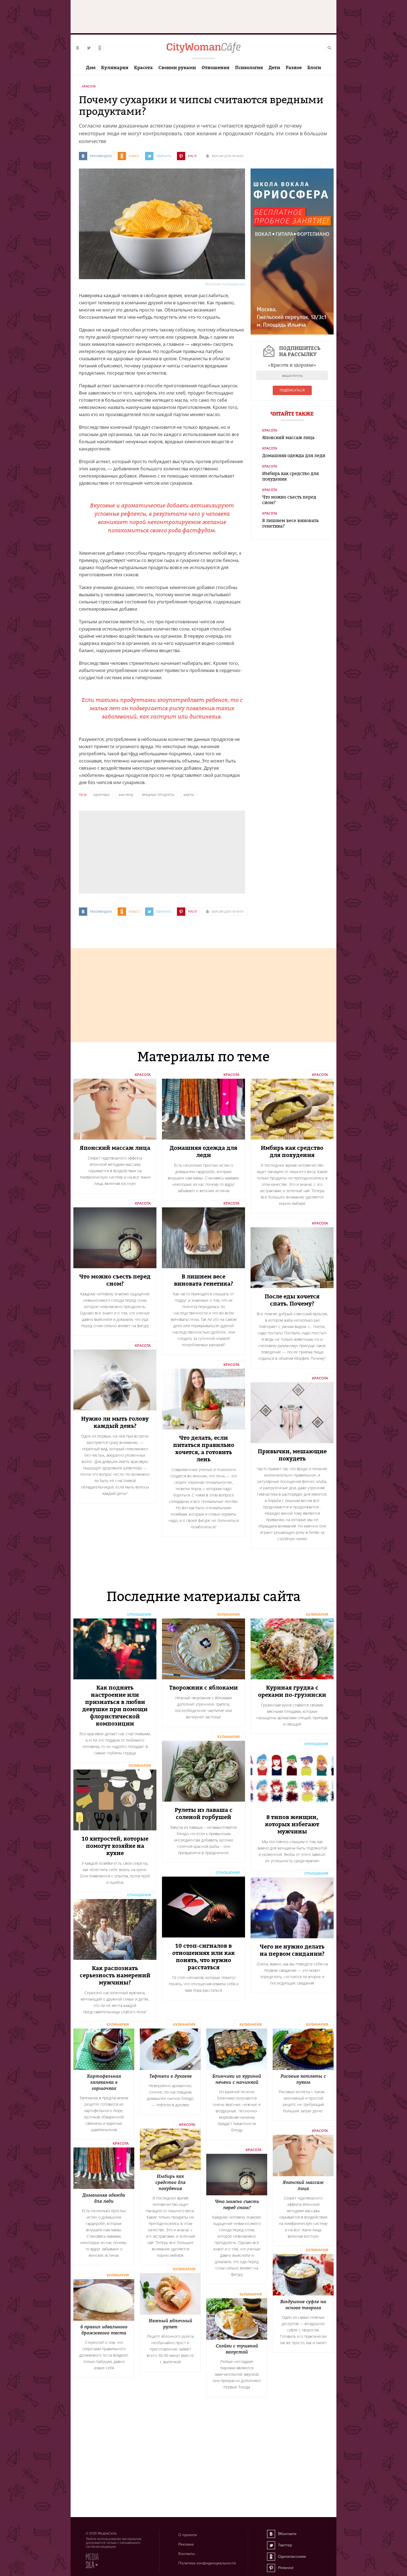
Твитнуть (164, 156)
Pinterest (271, 2568)
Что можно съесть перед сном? (289, 500)
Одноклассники (271, 2557)
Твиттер (271, 2545)
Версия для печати (228, 156)
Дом (91, 68)
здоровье (101, 795)
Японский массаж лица (288, 437)
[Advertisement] (120, 852)
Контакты (187, 2554)
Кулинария (115, 68)
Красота (143, 68)
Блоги (314, 68)
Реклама (186, 2544)
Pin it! (193, 156)
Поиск (329, 48)
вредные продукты (158, 795)
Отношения (216, 68)
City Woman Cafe (203, 48)
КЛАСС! (134, 156)
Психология (249, 68)
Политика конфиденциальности (207, 2563)
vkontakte (78, 48)
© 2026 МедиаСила (101, 2533)
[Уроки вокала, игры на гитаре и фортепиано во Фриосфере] (292, 333)
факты (189, 795)
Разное (294, 68)
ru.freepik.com (234, 284)
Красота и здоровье (292, 365)
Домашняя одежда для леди (294, 455)
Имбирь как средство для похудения (290, 476)
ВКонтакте (271, 2534)
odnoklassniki (100, 48)
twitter (89, 48)
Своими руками (177, 68)
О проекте (188, 2535)
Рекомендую (101, 156)
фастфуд (126, 795)
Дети (274, 68)
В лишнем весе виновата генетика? (290, 523)
